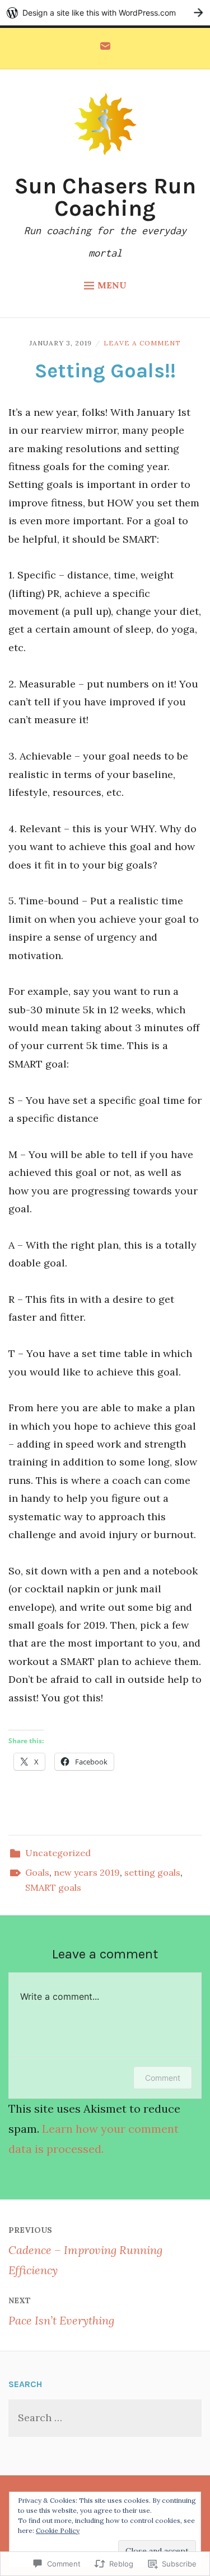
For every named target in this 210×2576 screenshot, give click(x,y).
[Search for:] (105, 2418)
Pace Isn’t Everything (61, 2311)
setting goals (152, 1872)
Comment (163, 2078)
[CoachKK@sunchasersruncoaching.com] (105, 49)
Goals (37, 1872)
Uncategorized (58, 1853)
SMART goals (53, 1887)
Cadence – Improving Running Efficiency (85, 2251)
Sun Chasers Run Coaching (105, 197)
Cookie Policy (58, 2530)
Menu (112, 285)
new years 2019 (87, 1872)
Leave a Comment (142, 343)
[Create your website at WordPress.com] (105, 13)
